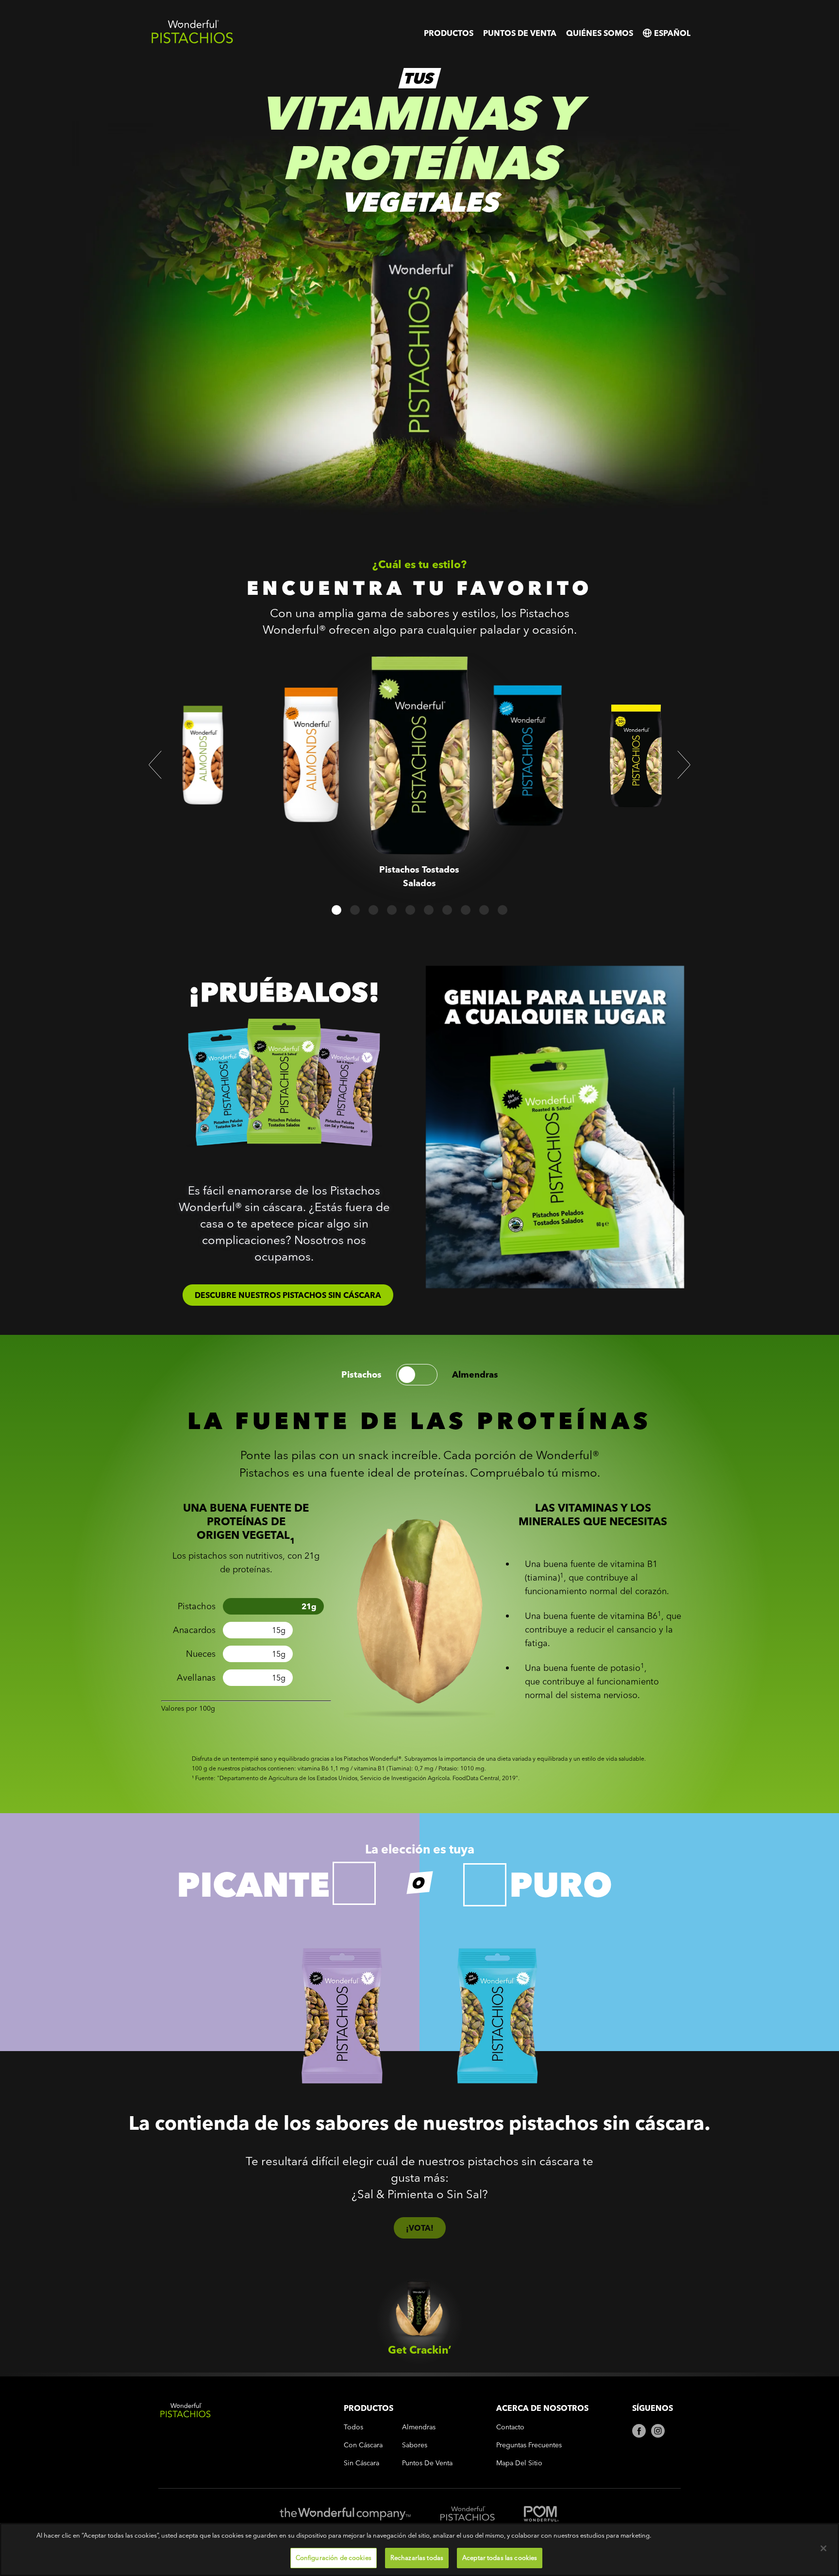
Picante (253, 1885)
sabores (415, 2445)
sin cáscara (361, 2463)
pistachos (361, 1375)
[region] (419, 2550)
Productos (449, 33)
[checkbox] (354, 1883)
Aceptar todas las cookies (500, 2558)
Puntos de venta (520, 33)
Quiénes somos (600, 33)
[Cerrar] (823, 2548)
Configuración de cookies (334, 2558)
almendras (475, 1375)
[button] (155, 765)
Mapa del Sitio (519, 2463)
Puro (561, 1885)
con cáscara (363, 2445)
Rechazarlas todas (417, 2558)
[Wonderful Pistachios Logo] (192, 42)
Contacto (510, 2427)
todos (353, 2427)
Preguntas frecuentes (529, 2445)
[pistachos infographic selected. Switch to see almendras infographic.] (417, 1375)
